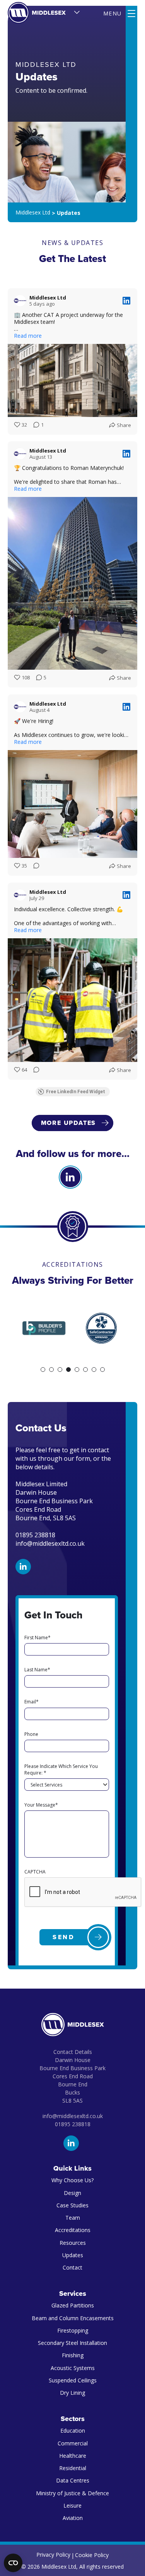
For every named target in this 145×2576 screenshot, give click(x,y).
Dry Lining (72, 2393)
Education (73, 2431)
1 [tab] (43, 1370)
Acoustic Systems (73, 2368)
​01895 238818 (35, 1535)
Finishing (73, 2355)
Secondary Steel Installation (72, 2343)
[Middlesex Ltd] (37, 13)
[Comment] (34, 866)
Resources (73, 2243)
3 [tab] (60, 1370)
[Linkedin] (70, 1177)
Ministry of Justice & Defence (72, 2493)
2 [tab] (51, 1370)
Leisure (72, 2505)
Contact (72, 2267)
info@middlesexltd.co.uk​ (73, 2116)
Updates (73, 2255)
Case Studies (72, 2205)
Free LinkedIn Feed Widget (76, 1092)
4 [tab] (68, 1370)
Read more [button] (28, 336)
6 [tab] (85, 1370)
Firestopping (73, 2330)
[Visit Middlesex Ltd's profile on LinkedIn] (20, 301)
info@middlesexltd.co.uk (50, 1543)
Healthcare (73, 2456)
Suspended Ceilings (73, 2380)
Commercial (73, 2443)
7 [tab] (94, 1370)
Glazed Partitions (73, 2305)
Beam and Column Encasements (73, 2318)
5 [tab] (77, 1370)
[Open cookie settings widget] (13, 2563)
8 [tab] (102, 1370)
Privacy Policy (53, 2555)
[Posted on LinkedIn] (126, 301)
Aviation (73, 2518)
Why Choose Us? (72, 2180)
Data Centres (73, 2480)
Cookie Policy (92, 2555)
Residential (73, 2468)
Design (72, 2193)
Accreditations (73, 2230)
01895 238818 (73, 2124)
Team (73, 2218)
